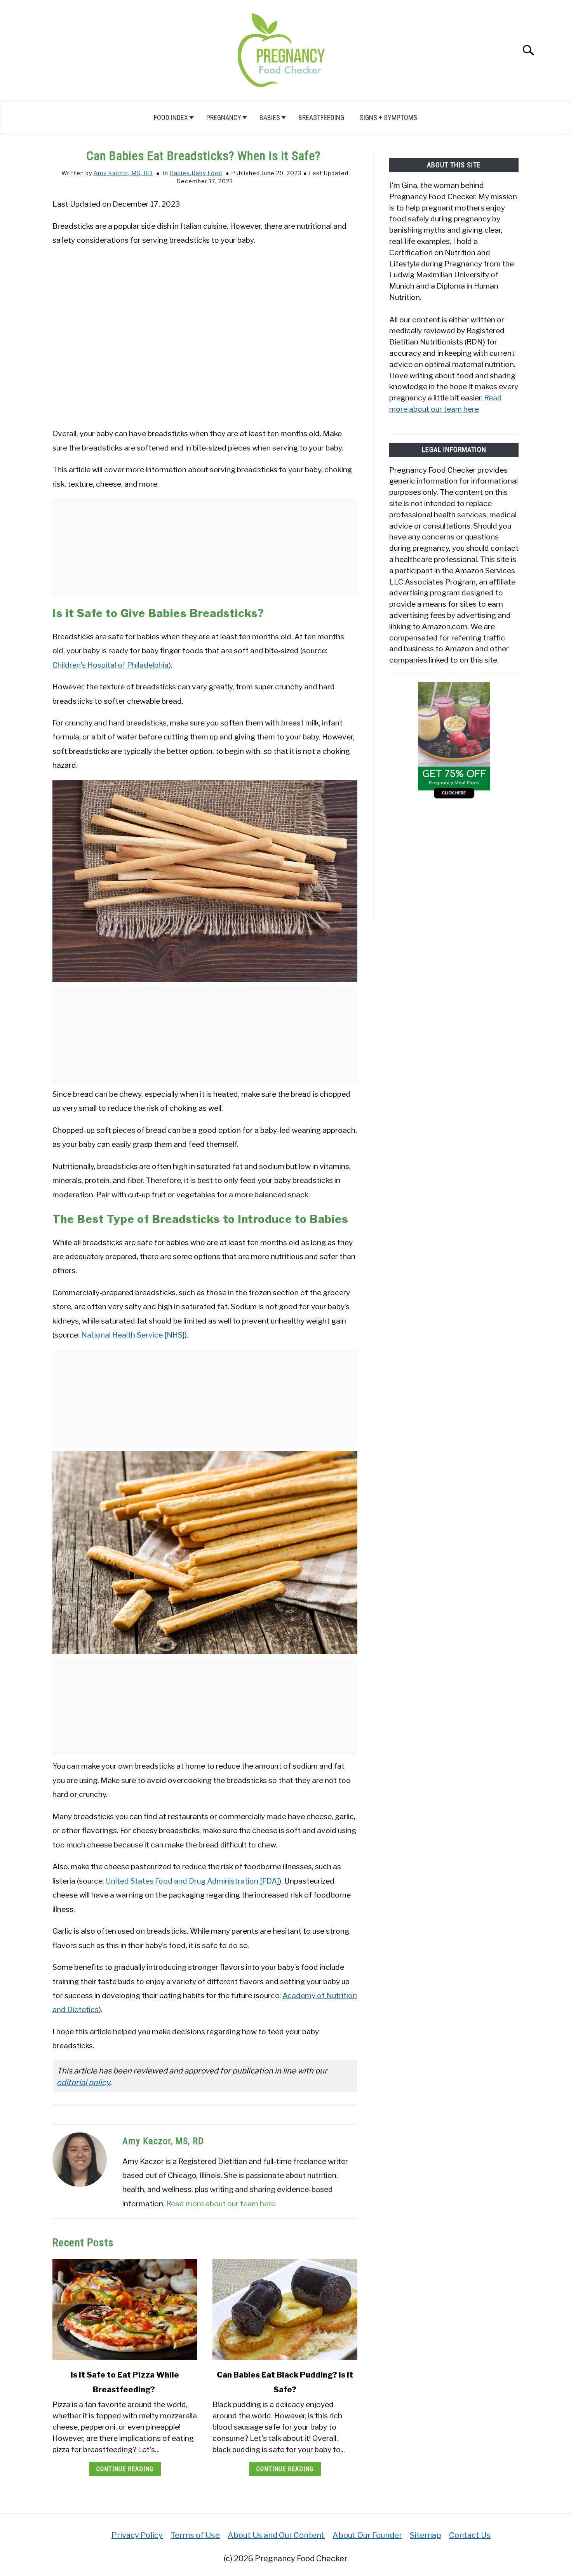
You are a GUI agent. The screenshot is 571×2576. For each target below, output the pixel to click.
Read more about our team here (221, 2204)
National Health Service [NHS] (133, 1335)
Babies (270, 117)
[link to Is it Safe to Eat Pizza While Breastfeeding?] (125, 2309)
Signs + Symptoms (388, 117)
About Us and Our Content (276, 2535)
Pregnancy (224, 117)
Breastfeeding (321, 117)
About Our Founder (367, 2535)
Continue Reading (125, 2469)
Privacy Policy (137, 2535)
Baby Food (207, 173)
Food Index (171, 117)
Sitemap (426, 2535)
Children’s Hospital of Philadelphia (111, 665)
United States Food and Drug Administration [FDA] (192, 1881)
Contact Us (470, 2535)
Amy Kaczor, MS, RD (123, 173)
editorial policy (83, 2082)
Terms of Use (195, 2535)
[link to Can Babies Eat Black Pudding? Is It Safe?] (285, 2309)
